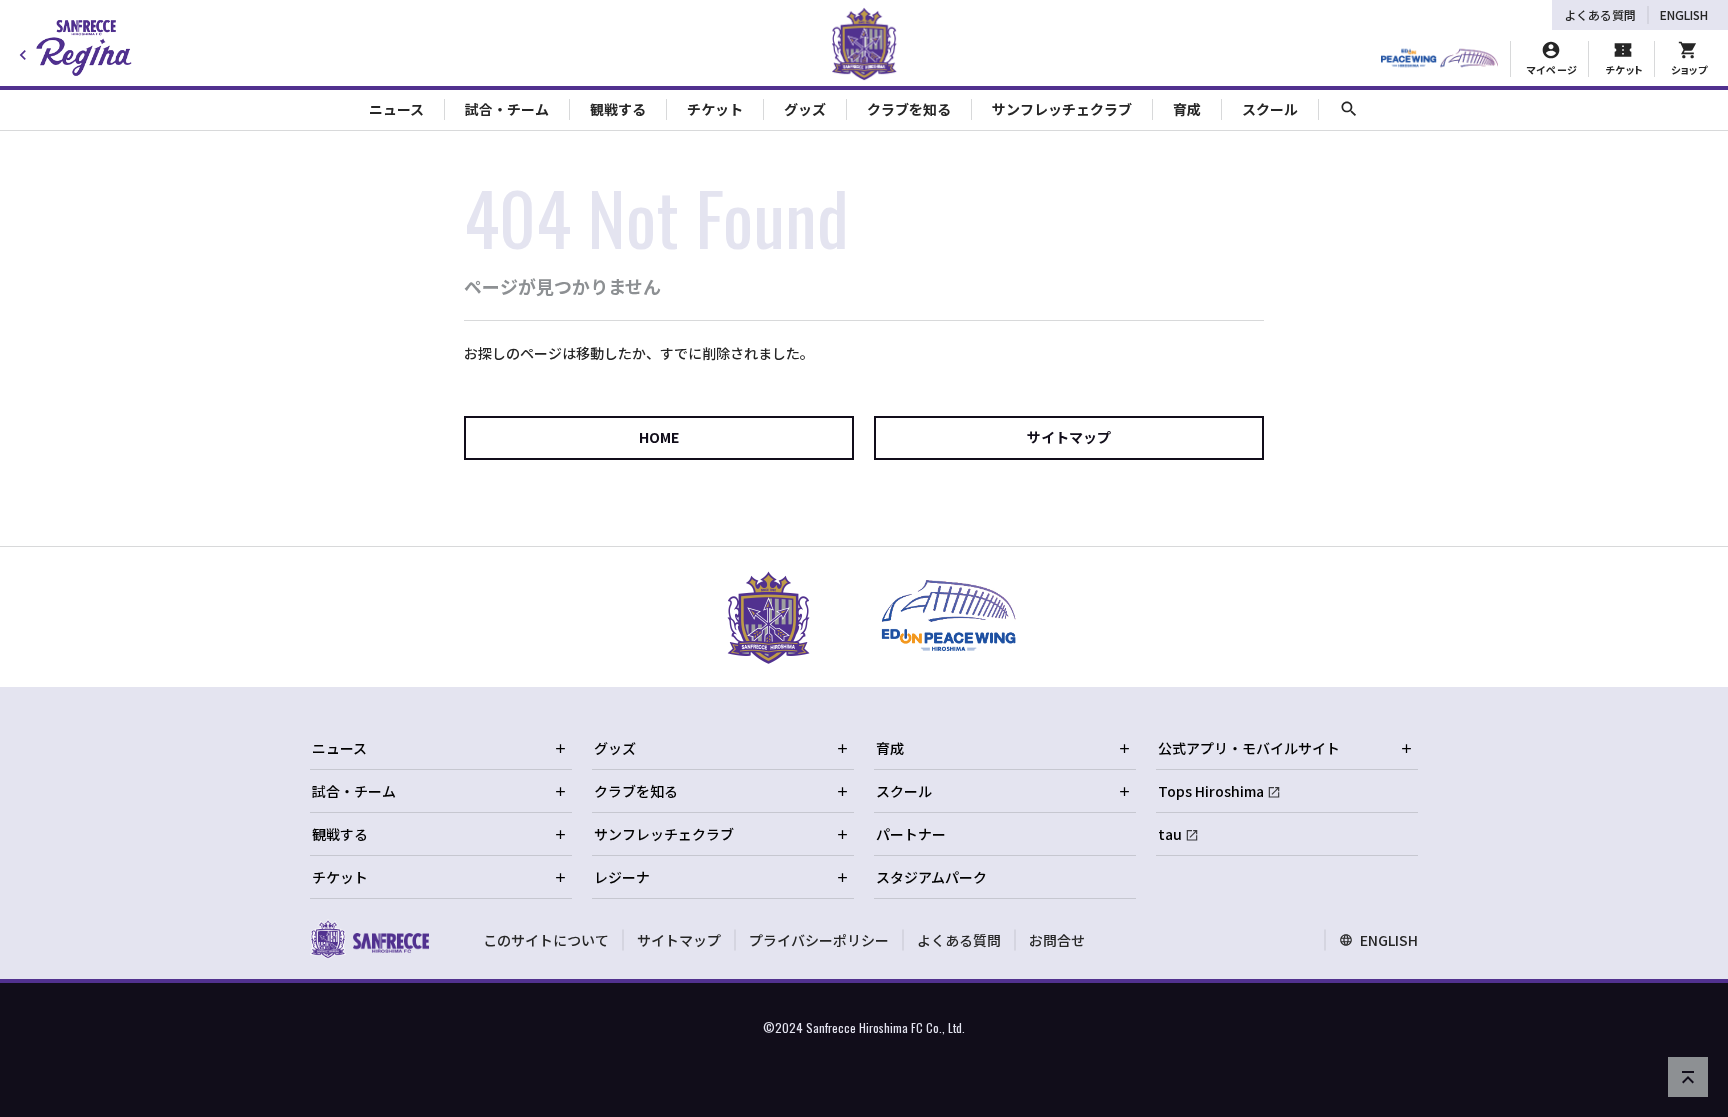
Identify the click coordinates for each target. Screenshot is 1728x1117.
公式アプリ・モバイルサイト (1249, 748)
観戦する (340, 834)
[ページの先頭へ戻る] (1688, 1077)
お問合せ (1057, 940)
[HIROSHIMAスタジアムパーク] (1439, 59)
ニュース (339, 748)
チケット (340, 877)
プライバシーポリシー (819, 940)
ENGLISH (1684, 14)
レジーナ (622, 877)
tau (1170, 834)
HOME (659, 437)
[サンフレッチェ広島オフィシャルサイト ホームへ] (369, 939)
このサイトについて (546, 940)
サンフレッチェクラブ (664, 834)
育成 (890, 748)
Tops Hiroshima (1211, 791)
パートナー (911, 834)
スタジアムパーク (931, 877)
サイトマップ (1069, 437)
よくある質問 (1600, 14)
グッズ (615, 748)
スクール (904, 791)
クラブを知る (636, 791)
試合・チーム (354, 791)
